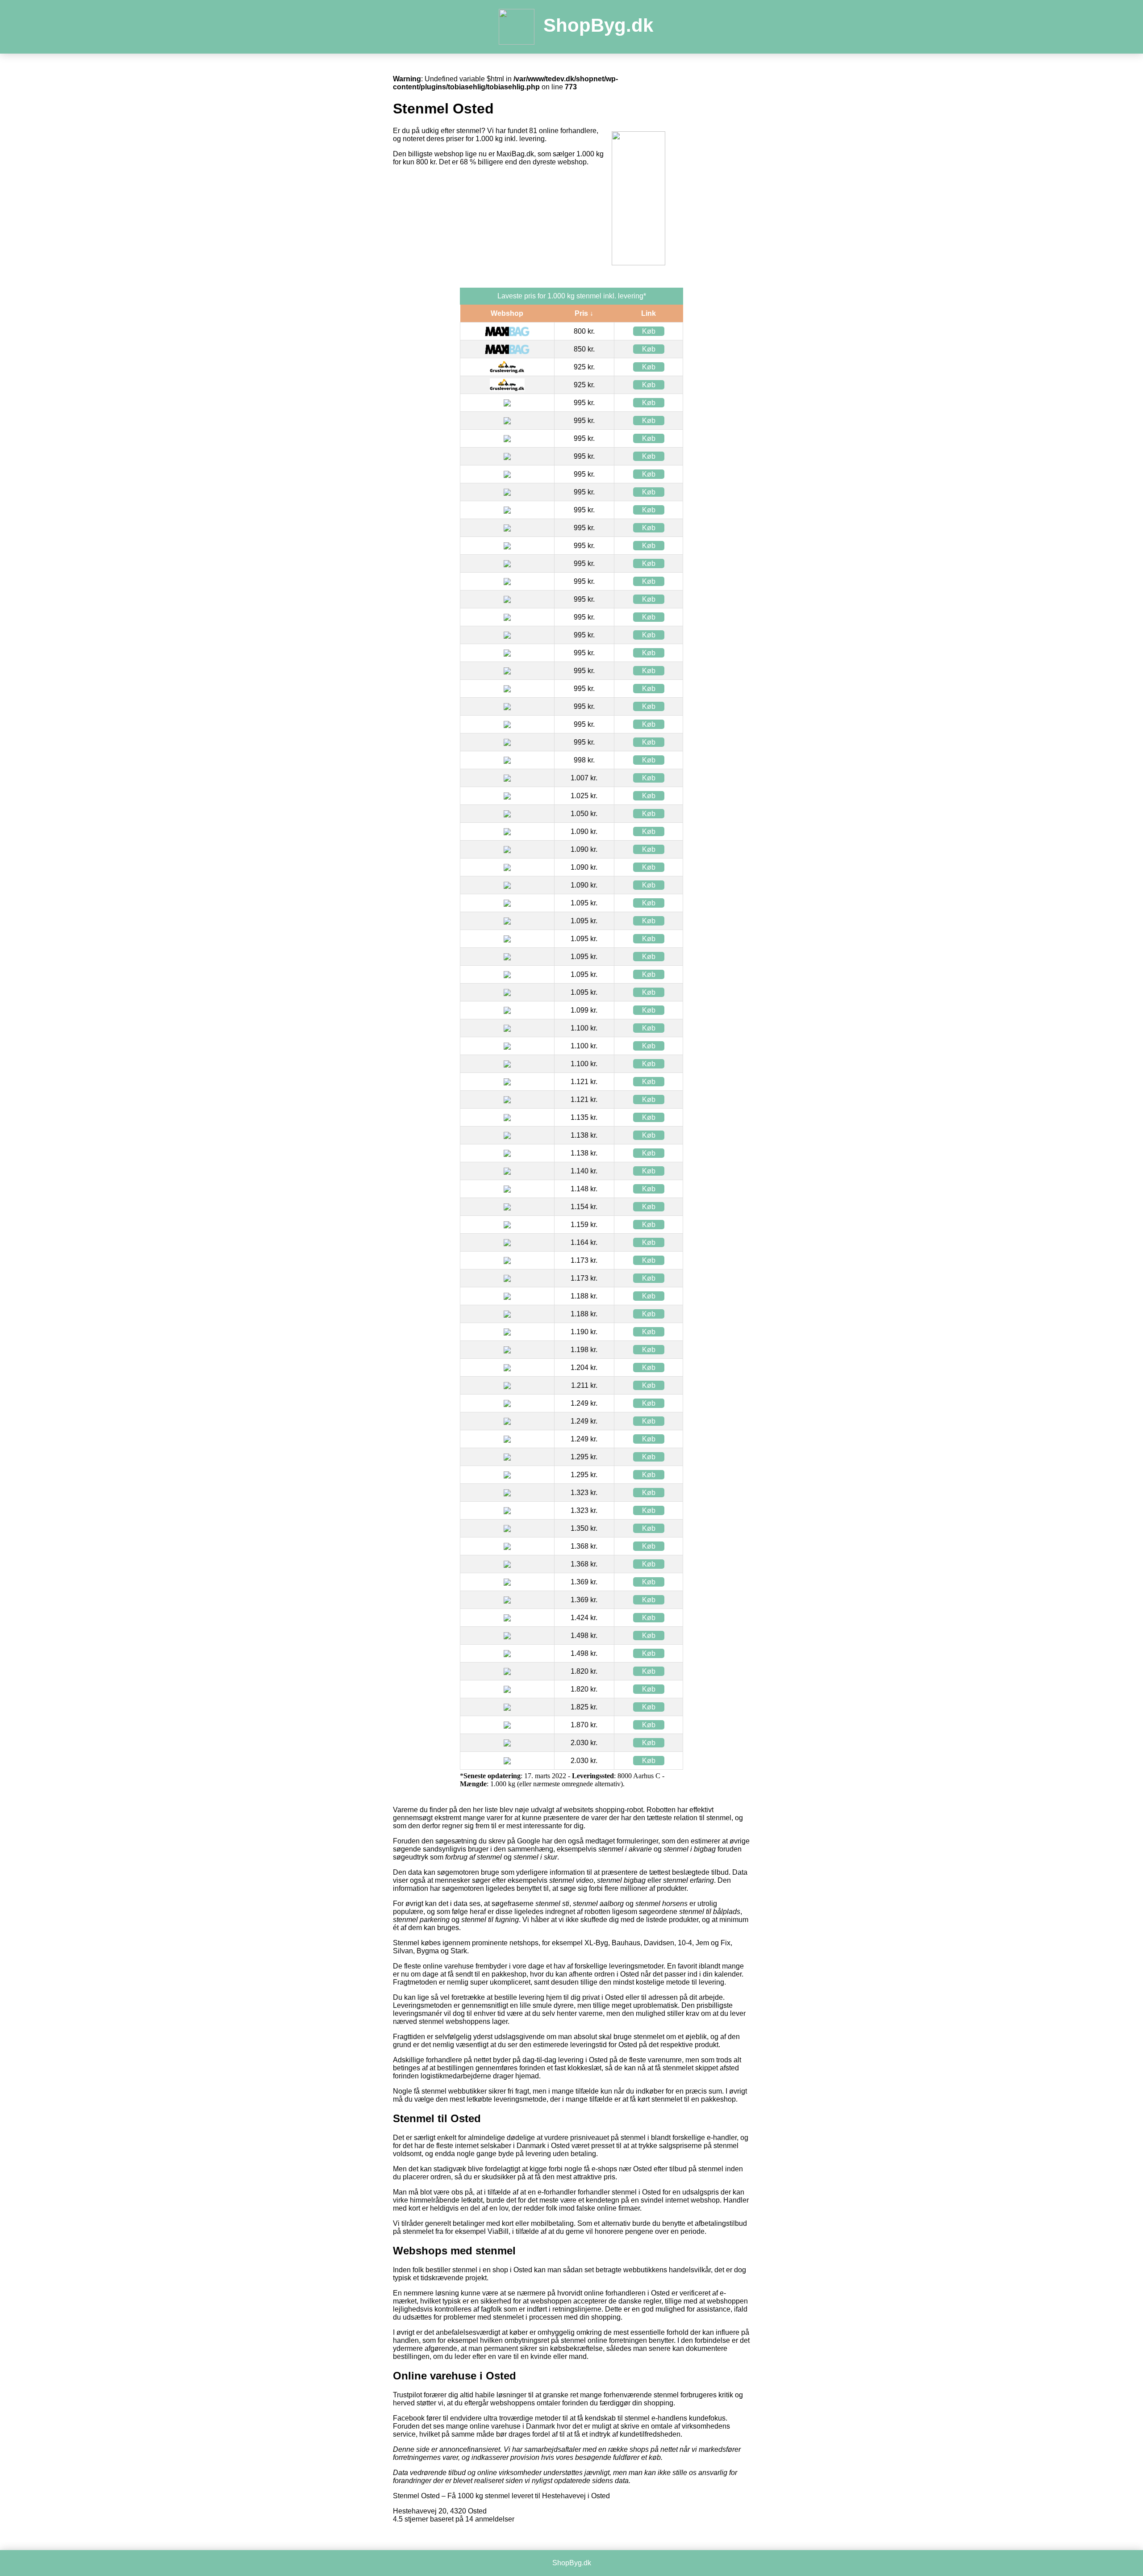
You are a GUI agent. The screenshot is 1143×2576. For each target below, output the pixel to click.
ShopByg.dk (598, 25)
